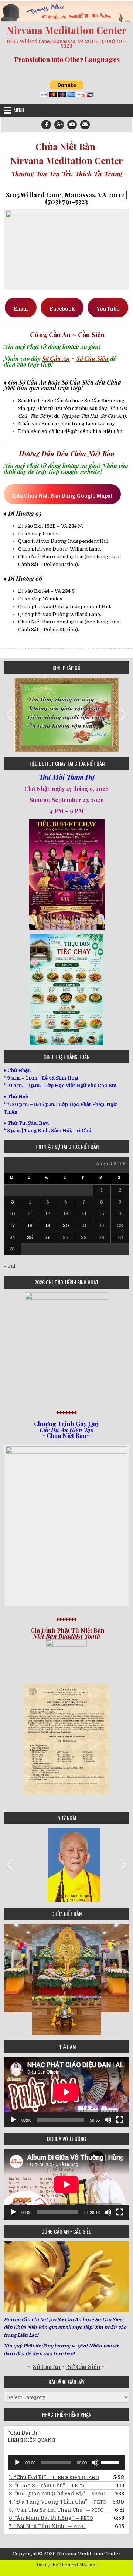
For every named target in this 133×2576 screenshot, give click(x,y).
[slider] (111, 2462)
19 (48, 1226)
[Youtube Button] (72, 125)
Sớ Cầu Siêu (93, 358)
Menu (19, 110)
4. (58, 2502)
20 (66, 1226)
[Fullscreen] (120, 2120)
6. (51, 2518)
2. (47, 2485)
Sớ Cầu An (56, 358)
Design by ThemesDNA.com (67, 2565)
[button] (9, 715)
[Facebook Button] (46, 125)
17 (13, 1226)
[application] (66, 2092)
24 (12, 1237)
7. (47, 2526)
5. (56, 2510)
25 (30, 1237)
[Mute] (108, 2120)
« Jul (9, 1266)
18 (30, 1226)
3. (59, 2494)
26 (48, 1237)
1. (54, 2477)
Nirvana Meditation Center (66, 30)
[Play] (13, 2120)
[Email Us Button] (85, 125)
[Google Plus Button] (59, 125)
